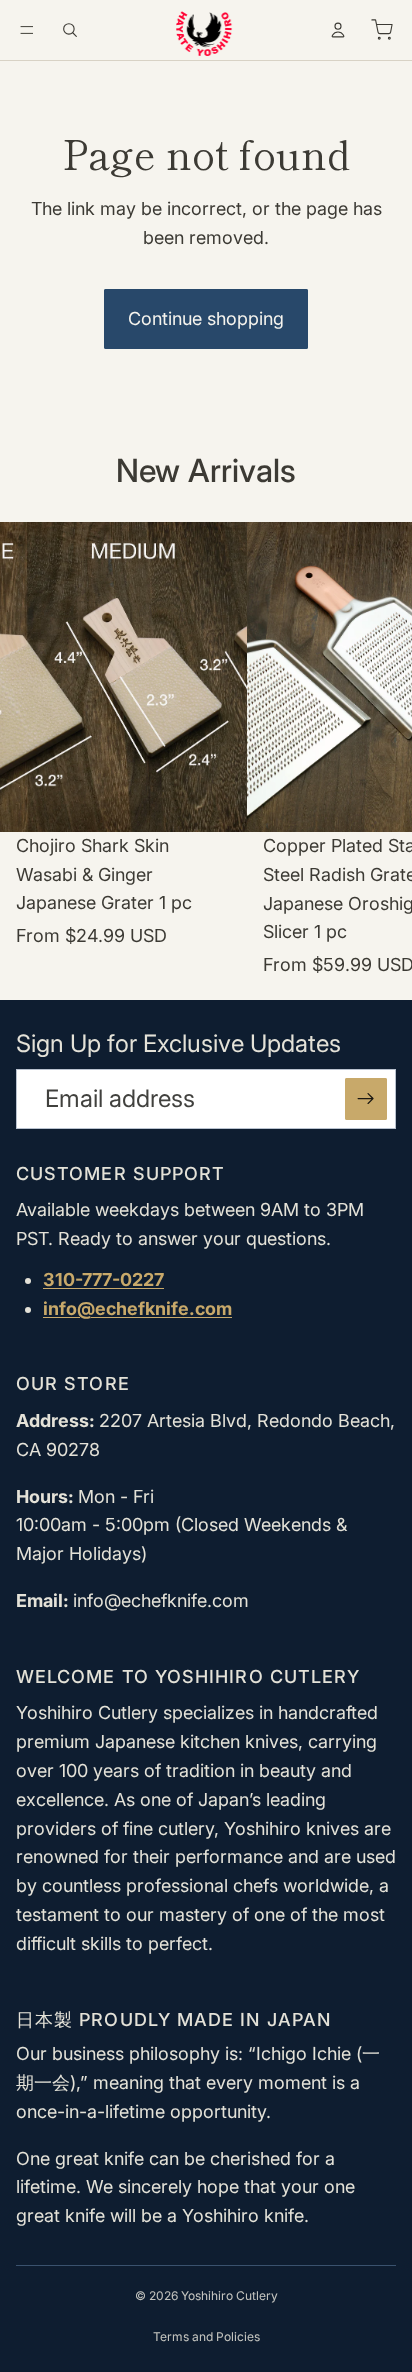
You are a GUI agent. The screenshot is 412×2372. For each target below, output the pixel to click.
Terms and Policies (206, 2336)
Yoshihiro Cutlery (229, 2295)
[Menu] (27, 30)
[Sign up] (366, 1099)
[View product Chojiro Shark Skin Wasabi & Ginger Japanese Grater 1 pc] (123, 751)
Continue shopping (206, 318)
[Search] (70, 30)
